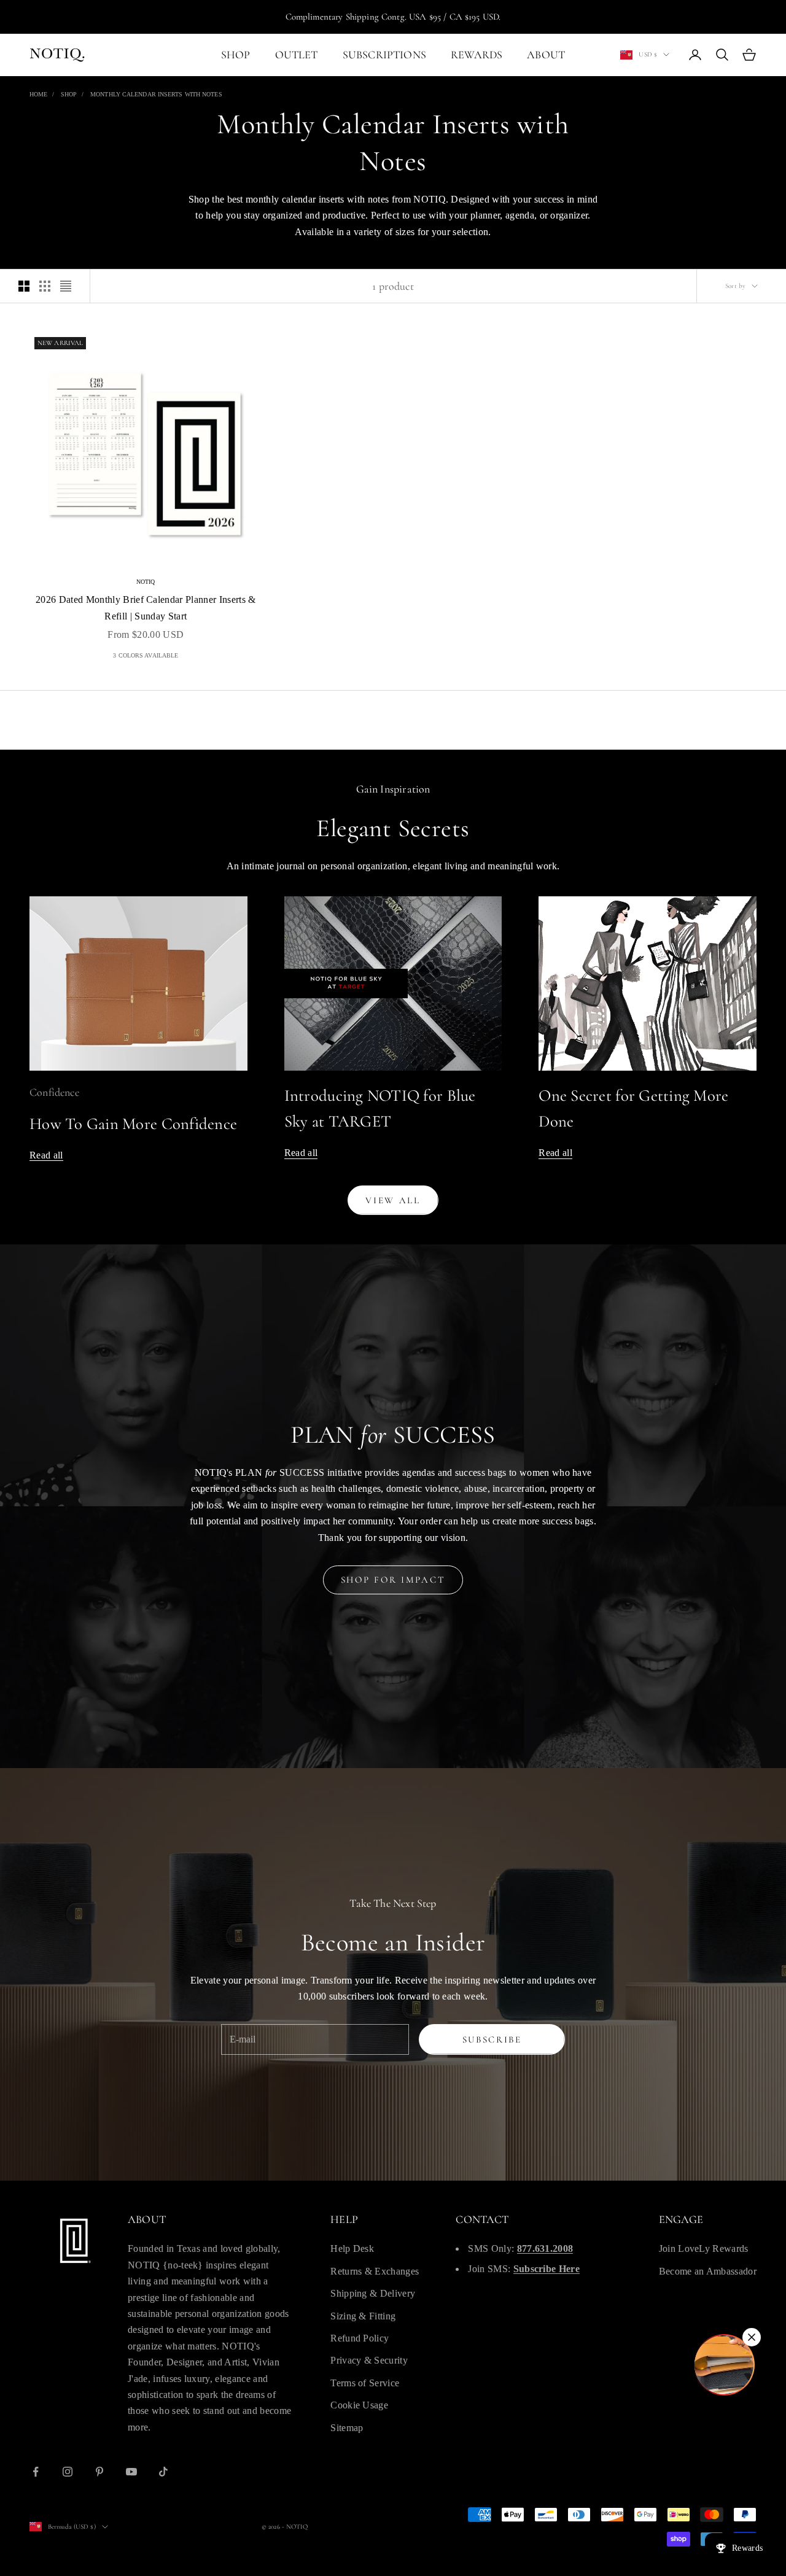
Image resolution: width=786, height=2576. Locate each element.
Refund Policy (360, 2338)
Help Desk (352, 2248)
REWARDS (477, 55)
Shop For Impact (393, 1580)
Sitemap (347, 2428)
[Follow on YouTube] (131, 2472)
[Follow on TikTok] (163, 2472)
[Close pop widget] (752, 2337)
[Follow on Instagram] (68, 2472)
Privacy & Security (369, 2360)
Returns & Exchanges (375, 2271)
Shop (69, 94)
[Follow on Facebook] (36, 2472)
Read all (46, 1155)
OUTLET (297, 55)
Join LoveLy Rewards (704, 2248)
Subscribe (492, 2039)
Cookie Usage (359, 2405)
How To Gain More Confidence (133, 1124)
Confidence (54, 1092)
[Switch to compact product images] (66, 286)
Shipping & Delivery (373, 2293)
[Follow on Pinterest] (99, 2472)
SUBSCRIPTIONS (384, 55)
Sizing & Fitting (363, 2316)
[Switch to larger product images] (24, 286)
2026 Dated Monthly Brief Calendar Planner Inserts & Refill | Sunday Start (146, 607)
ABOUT (546, 55)
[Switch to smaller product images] (45, 286)
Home (38, 94)
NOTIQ (146, 582)
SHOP (236, 55)
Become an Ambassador (708, 2271)
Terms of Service (365, 2383)
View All (393, 1200)
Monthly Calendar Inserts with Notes (156, 94)
